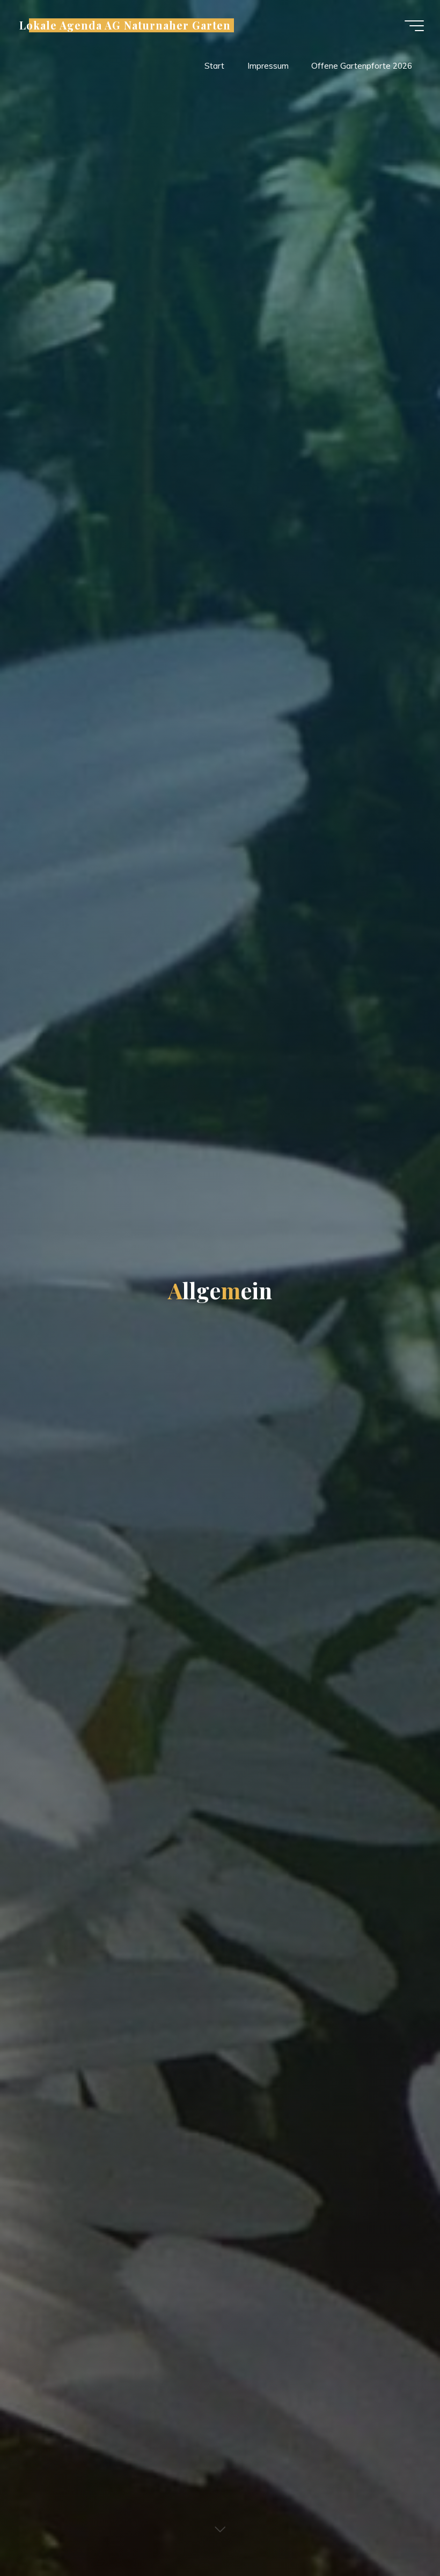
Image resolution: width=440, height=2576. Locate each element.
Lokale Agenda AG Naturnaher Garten (125, 25)
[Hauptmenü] (414, 26)
